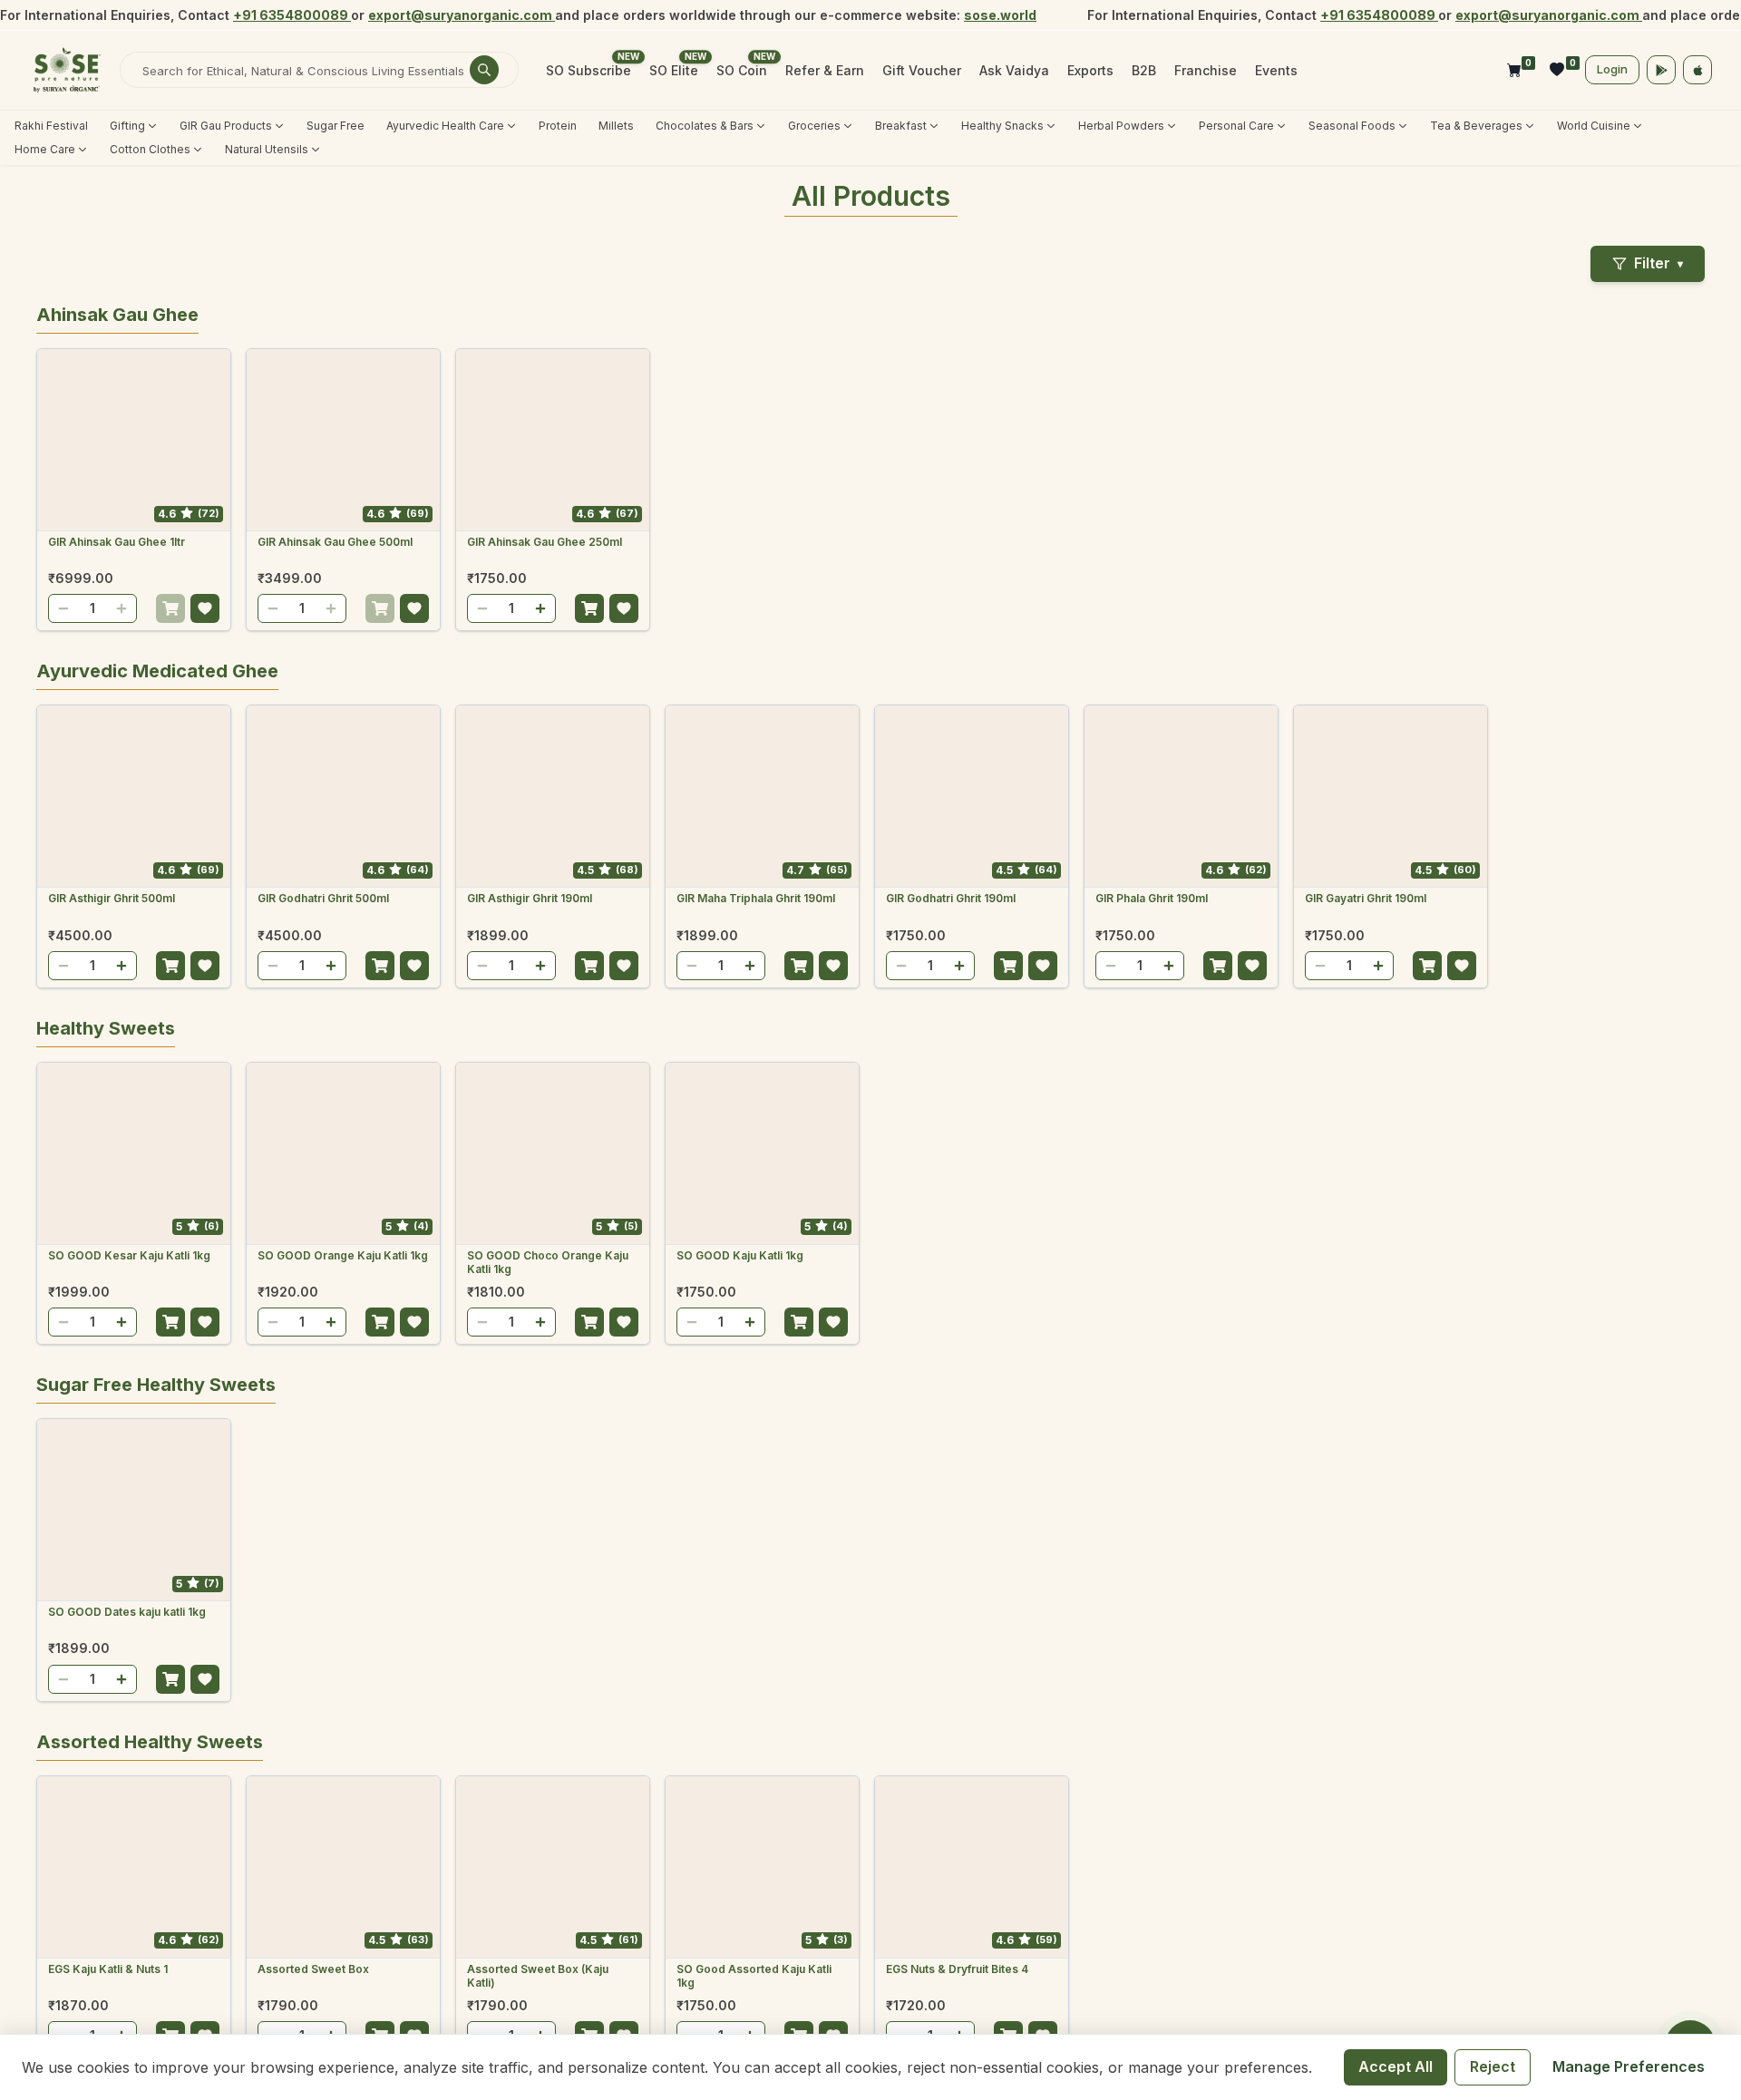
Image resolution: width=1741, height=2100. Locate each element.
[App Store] (1697, 70)
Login (1612, 69)
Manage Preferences (1629, 2066)
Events (1276, 70)
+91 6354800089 (292, 15)
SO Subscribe (588, 70)
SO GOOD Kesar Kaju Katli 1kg (129, 1255)
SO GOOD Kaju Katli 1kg (740, 1255)
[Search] (484, 70)
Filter (1658, 263)
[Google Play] (1661, 70)
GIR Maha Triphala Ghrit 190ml (756, 898)
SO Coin (742, 70)
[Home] (67, 70)
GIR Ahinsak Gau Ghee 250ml (545, 542)
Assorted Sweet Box (313, 1969)
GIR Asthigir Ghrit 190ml (530, 898)
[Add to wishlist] (205, 608)
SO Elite (674, 70)
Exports (1090, 70)
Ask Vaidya (1014, 70)
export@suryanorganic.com (462, 15)
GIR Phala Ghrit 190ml (1152, 898)
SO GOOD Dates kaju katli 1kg (127, 1612)
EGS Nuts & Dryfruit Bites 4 (957, 1969)
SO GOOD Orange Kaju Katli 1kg (343, 1255)
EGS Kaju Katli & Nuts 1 (108, 1969)
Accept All (1396, 2066)
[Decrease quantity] (63, 608)
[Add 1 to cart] (170, 608)
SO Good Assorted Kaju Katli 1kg (754, 1976)
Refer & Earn (825, 70)
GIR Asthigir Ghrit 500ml (112, 898)
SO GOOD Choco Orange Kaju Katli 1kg (548, 1263)
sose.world (1000, 15)
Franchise (1206, 70)
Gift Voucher (922, 70)
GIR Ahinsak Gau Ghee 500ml (335, 542)
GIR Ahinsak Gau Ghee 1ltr (117, 542)
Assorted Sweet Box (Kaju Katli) (538, 1976)
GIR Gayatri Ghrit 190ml (1366, 898)
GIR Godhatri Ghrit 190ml (951, 898)
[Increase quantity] (122, 608)
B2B (1144, 70)
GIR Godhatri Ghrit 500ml (323, 898)
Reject (1493, 2066)
